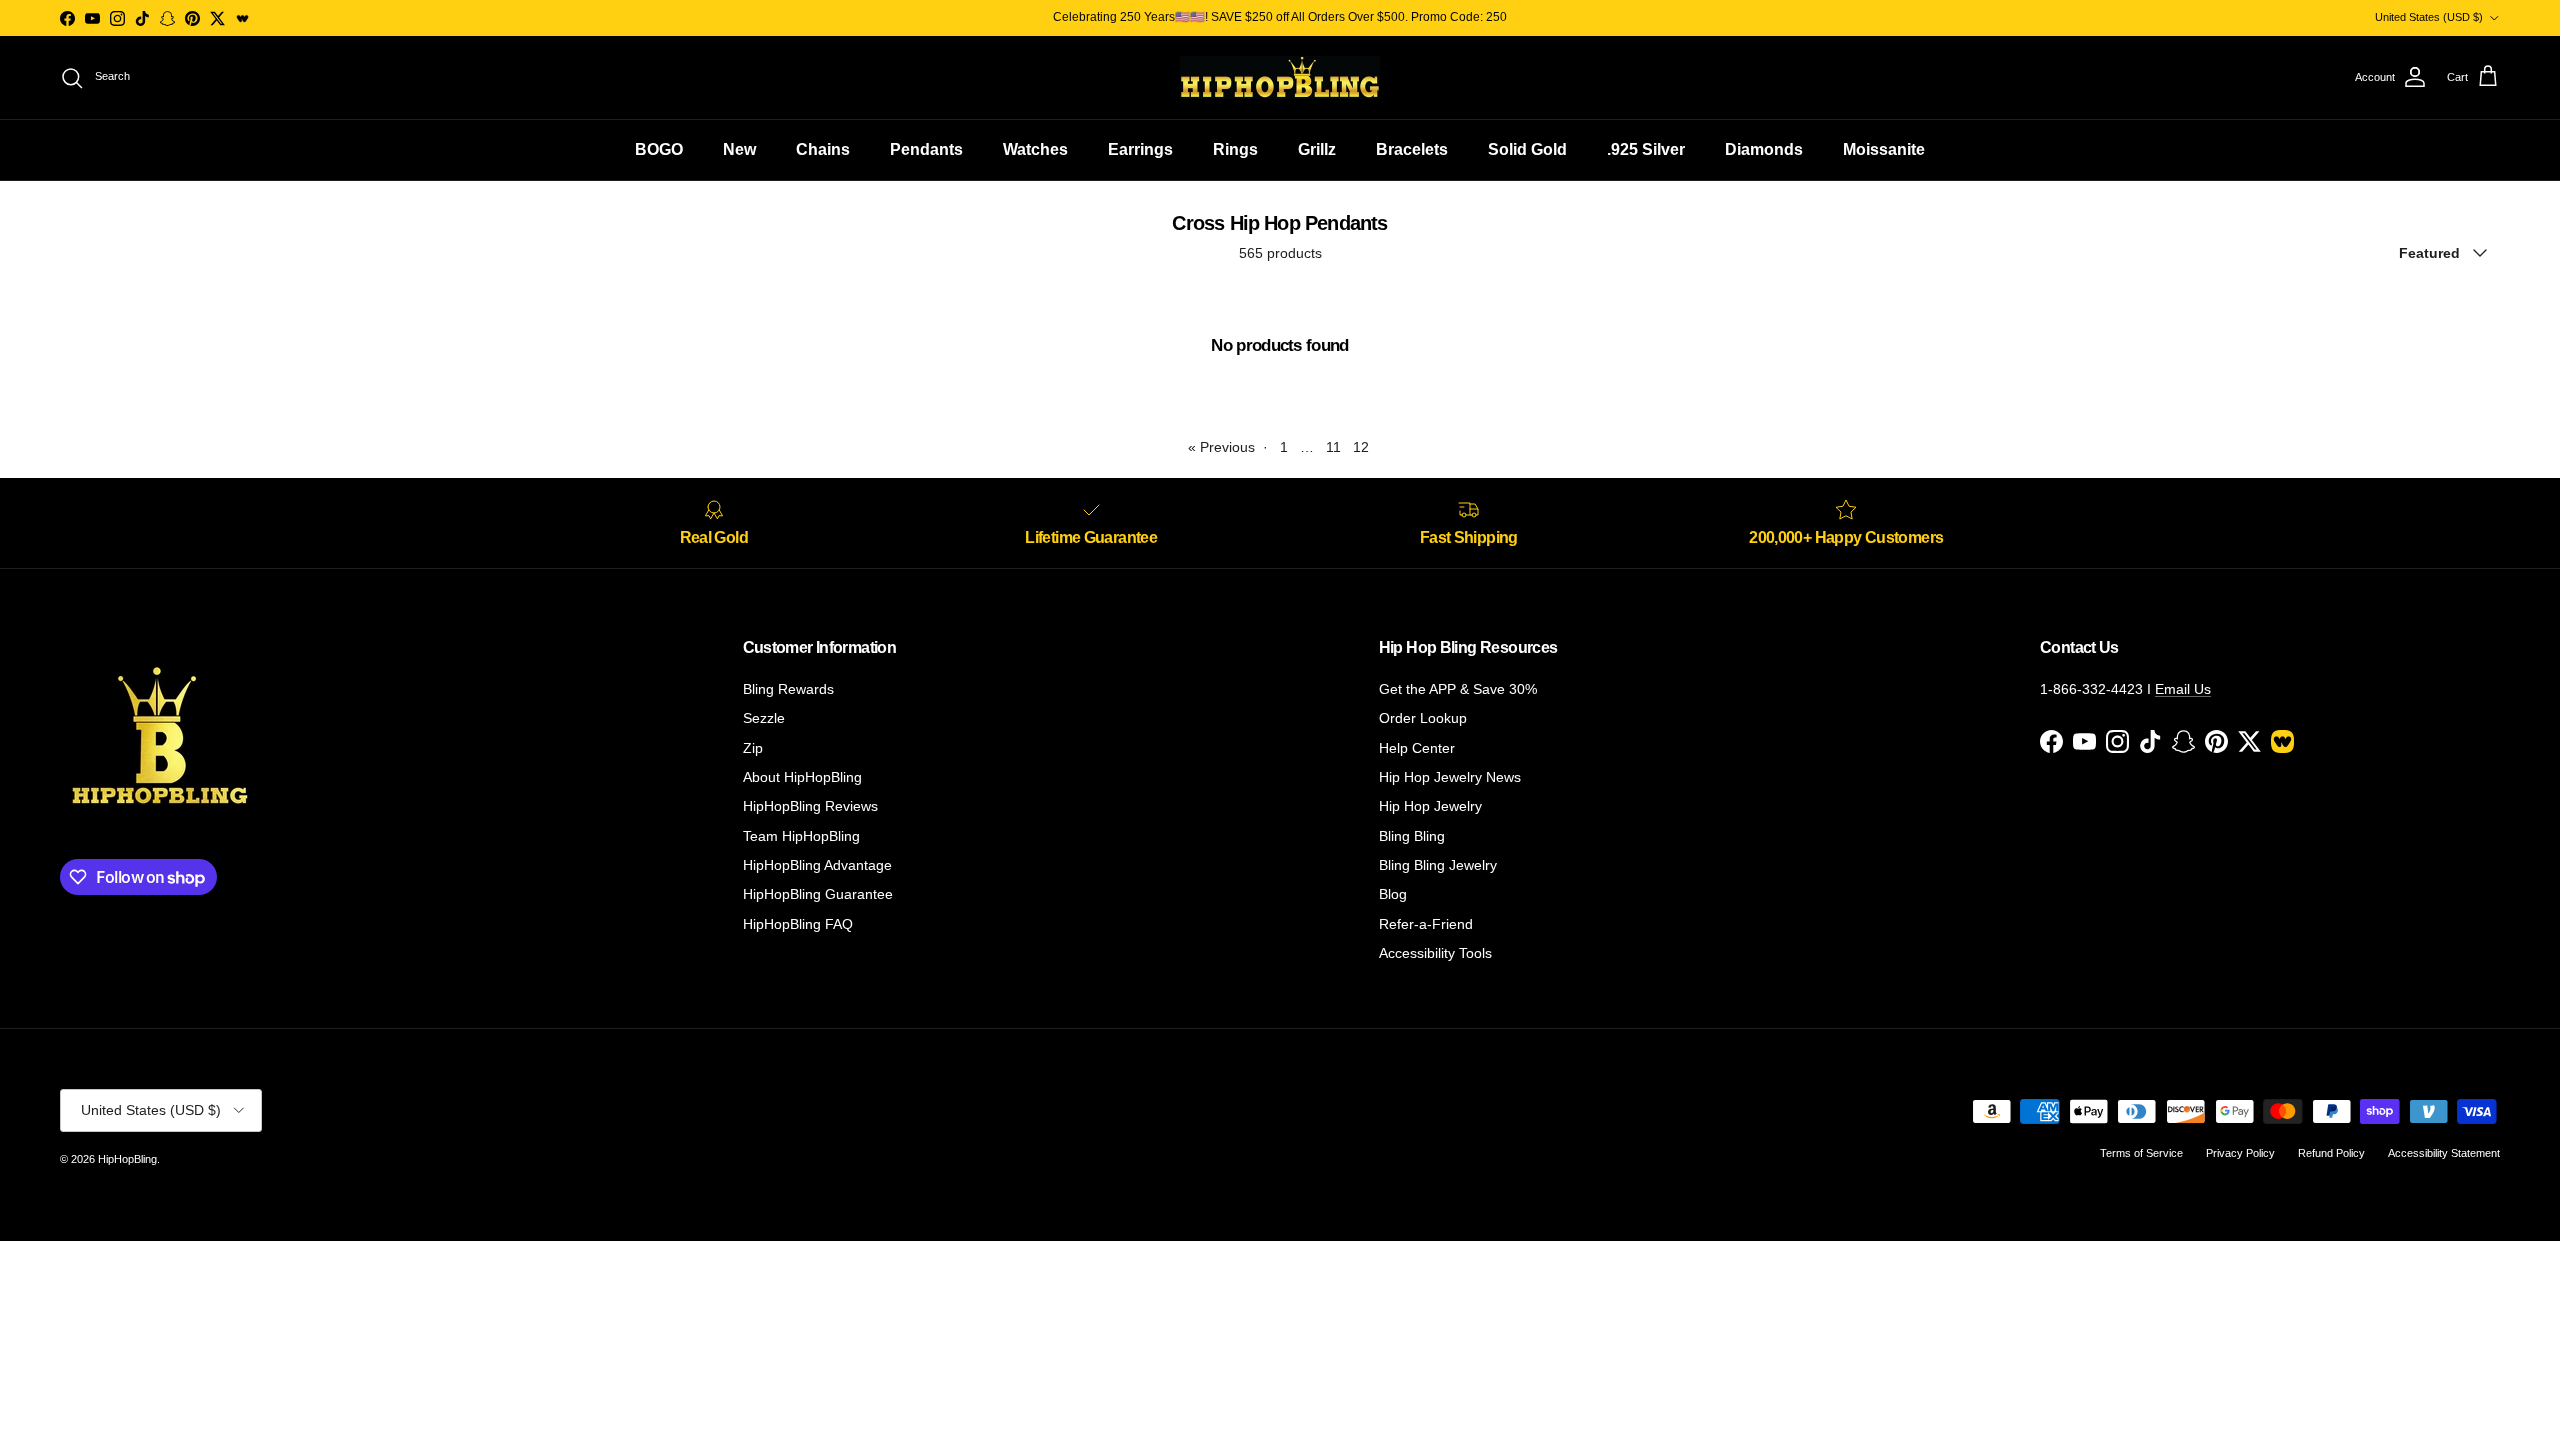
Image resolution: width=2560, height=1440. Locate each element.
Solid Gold (1527, 149)
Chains (823, 149)
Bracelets (1412, 149)
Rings (1235, 149)
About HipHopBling (802, 777)
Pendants (926, 149)
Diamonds (1764, 149)
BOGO (659, 149)
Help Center (1417, 748)
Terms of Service (2141, 1153)
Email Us (2183, 689)
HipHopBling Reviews (810, 806)
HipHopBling (127, 1159)
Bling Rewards (788, 689)
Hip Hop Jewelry (1430, 806)
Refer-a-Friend (1426, 924)
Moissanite (1884, 149)
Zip (753, 748)
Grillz (1317, 149)
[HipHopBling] (1280, 77)
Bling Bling (1412, 836)
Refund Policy (2331, 1153)
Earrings (1140, 149)
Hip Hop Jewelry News (1450, 777)
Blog (1393, 894)
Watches (1035, 149)
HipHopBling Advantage (817, 865)
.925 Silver (1646, 149)
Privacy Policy (2240, 1153)
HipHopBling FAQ (798, 924)
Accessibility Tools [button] (1435, 953)
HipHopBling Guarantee (818, 894)
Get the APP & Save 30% (1458, 689)
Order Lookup (1423, 718)
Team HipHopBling (801, 836)
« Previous (1221, 447)
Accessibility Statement (2444, 1153)
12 (1361, 447)
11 (1333, 447)
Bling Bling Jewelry (1438, 865)
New (739, 149)
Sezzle (764, 718)
